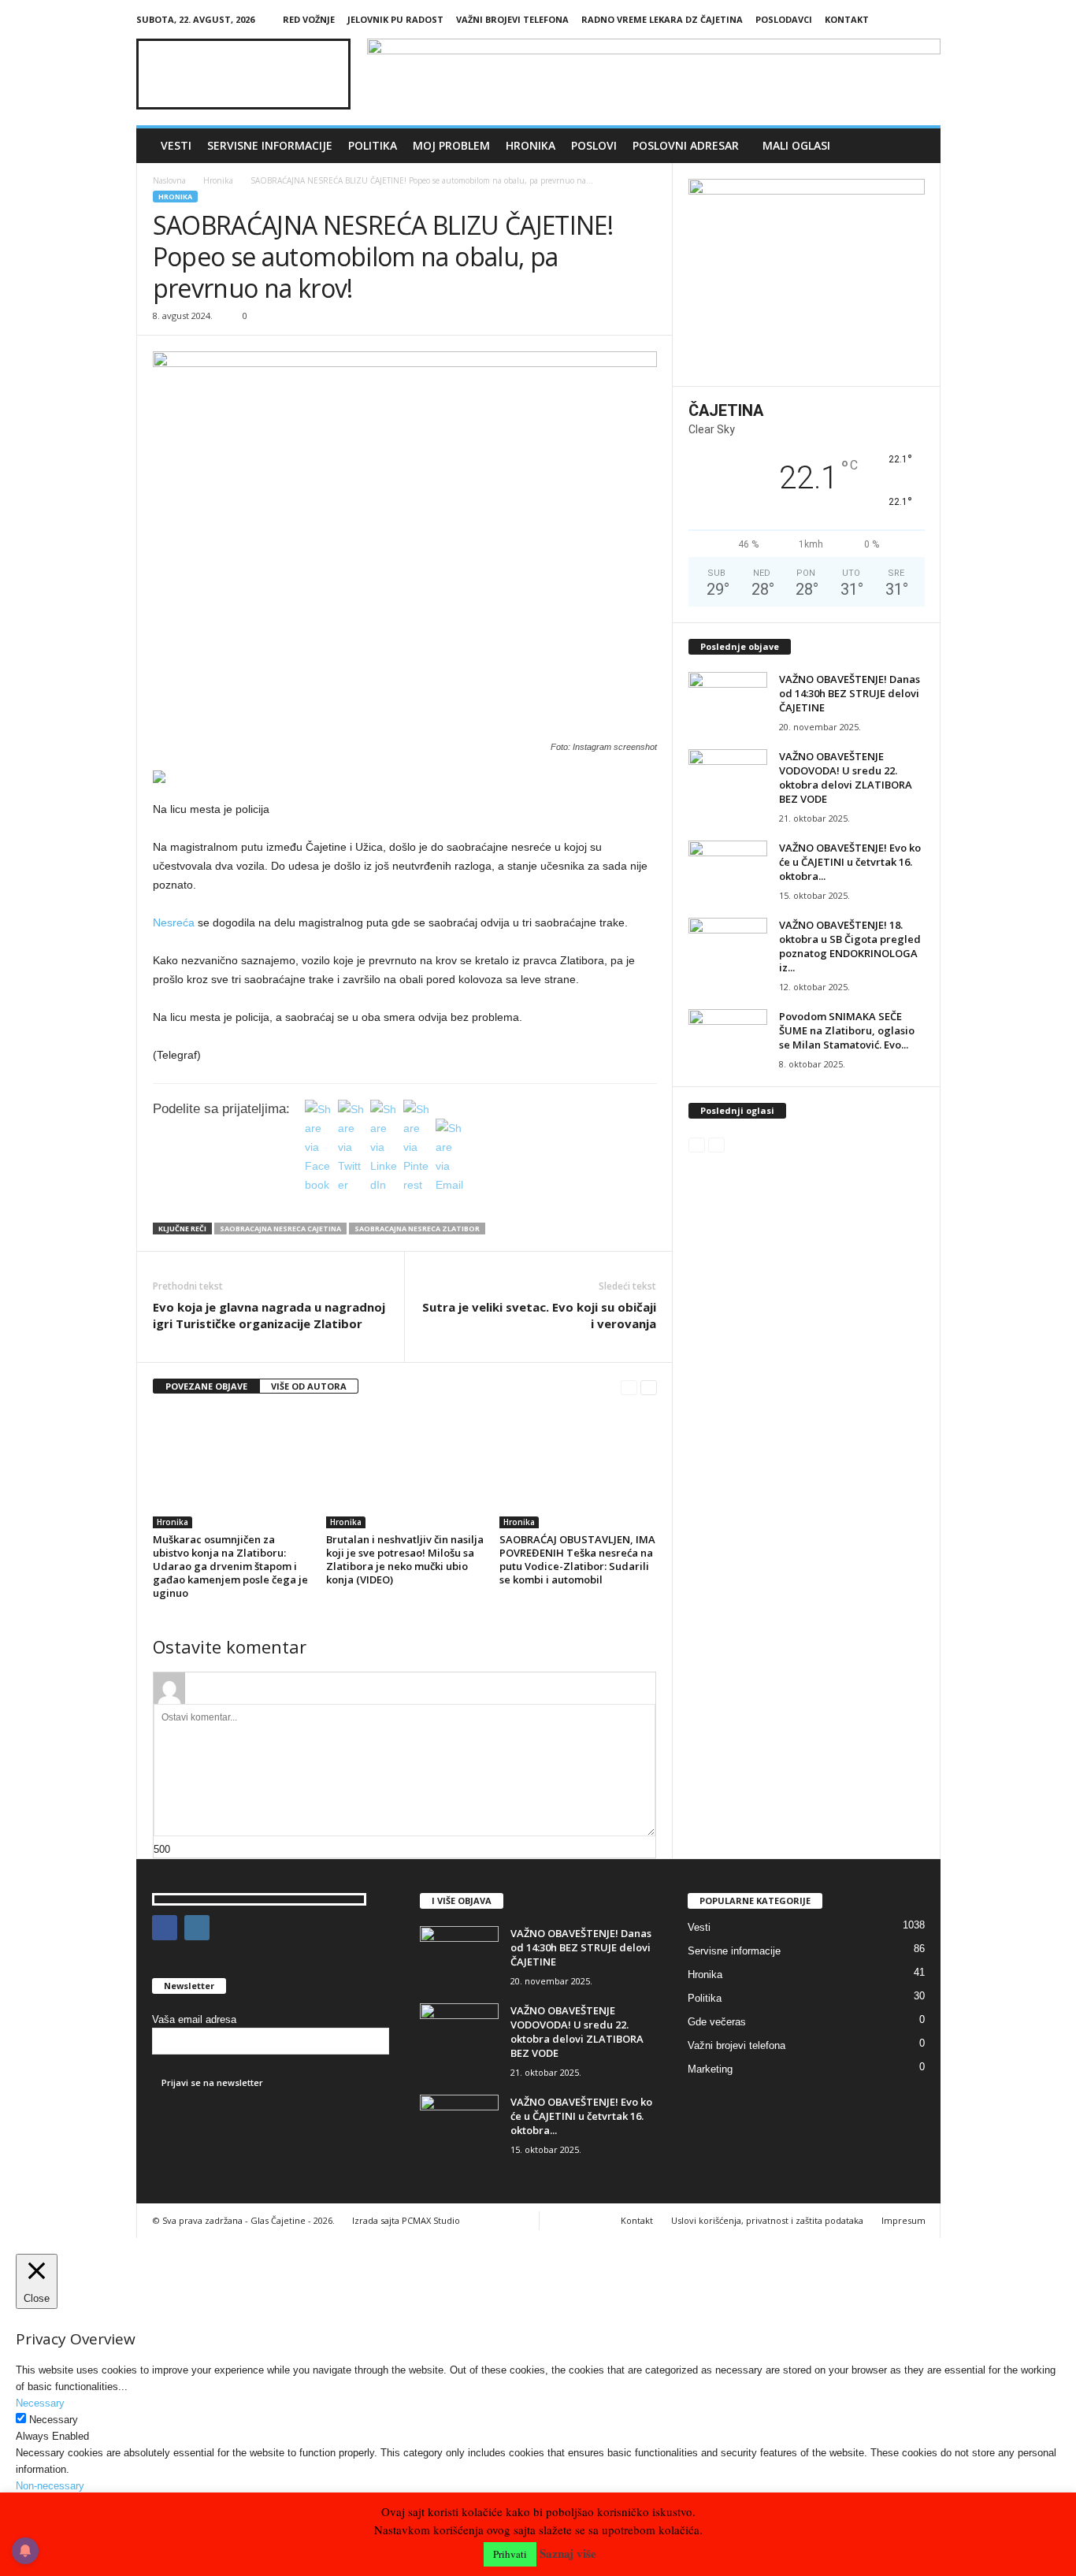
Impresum (903, 2220)
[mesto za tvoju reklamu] (807, 277)
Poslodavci (784, 19)
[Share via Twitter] (352, 1185)
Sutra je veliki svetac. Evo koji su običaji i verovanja (539, 1315)
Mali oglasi (796, 145)
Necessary (54, 2420)
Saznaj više (568, 2554)
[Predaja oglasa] (405, 777)
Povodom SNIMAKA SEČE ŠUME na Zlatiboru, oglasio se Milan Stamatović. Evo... (847, 1030)
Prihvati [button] (510, 2554)
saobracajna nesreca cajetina (280, 1229)
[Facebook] (904, 19)
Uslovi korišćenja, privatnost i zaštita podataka (767, 2220)
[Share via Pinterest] (417, 1185)
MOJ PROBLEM (451, 145)
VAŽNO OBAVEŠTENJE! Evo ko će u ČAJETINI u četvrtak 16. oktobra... (850, 862)
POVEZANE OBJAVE (206, 1386)
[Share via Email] (450, 1185)
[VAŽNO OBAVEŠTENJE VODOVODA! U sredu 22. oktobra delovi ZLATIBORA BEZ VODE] (728, 779)
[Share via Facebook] (319, 1185)
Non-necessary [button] (50, 2486)
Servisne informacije (270, 145)
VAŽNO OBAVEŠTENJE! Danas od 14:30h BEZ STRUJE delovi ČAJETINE (850, 693)
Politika (373, 145)
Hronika (531, 145)
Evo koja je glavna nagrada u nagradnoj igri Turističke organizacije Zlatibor (269, 1315)
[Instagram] (929, 19)
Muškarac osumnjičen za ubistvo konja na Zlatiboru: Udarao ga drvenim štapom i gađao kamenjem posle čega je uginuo (230, 1566)
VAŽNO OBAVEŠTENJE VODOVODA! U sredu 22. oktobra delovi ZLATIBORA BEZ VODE (846, 778)
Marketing (710, 2069)
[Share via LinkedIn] (384, 1185)
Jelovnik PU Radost (395, 19)
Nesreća (174, 922)
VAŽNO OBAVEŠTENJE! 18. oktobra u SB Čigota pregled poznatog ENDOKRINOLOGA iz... (850, 946)
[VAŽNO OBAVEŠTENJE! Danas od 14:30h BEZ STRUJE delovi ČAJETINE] (728, 702)
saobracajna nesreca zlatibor (417, 1229)
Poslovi (594, 145)
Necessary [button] (40, 2403)
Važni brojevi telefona (512, 19)
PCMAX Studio (431, 2220)
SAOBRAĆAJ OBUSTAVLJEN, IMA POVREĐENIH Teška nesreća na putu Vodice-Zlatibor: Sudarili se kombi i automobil (577, 1559)
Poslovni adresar (686, 145)
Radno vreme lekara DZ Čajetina (662, 19)
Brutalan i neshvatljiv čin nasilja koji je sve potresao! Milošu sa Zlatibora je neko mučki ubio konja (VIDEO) (405, 1559)
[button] (917, 146)
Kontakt (847, 19)
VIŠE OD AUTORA (309, 1386)
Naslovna (169, 180)
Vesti (176, 145)
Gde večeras (717, 2022)
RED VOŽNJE (309, 19)
